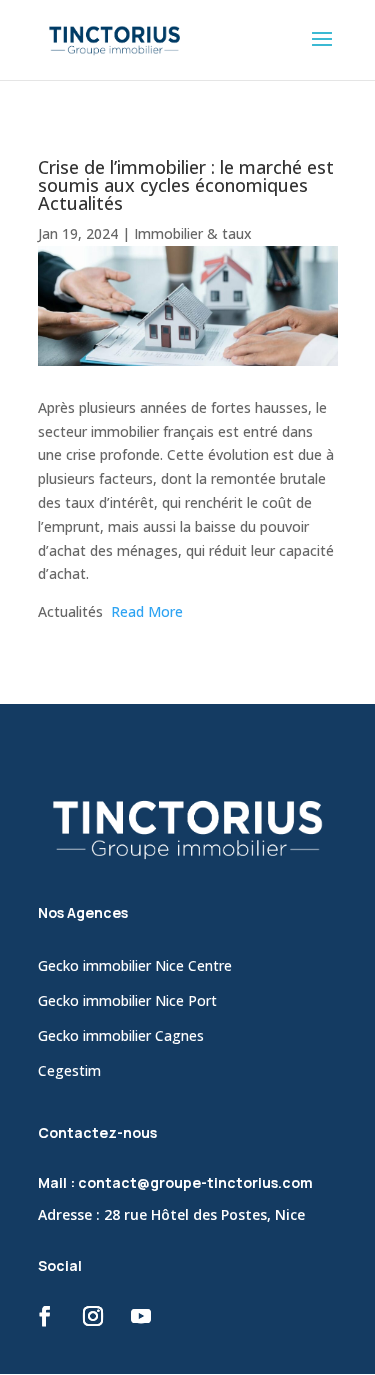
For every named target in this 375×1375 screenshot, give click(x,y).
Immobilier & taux (193, 233)
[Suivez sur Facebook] (45, 1316)
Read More (147, 611)
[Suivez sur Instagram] (93, 1316)
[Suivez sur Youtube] (141, 1316)
